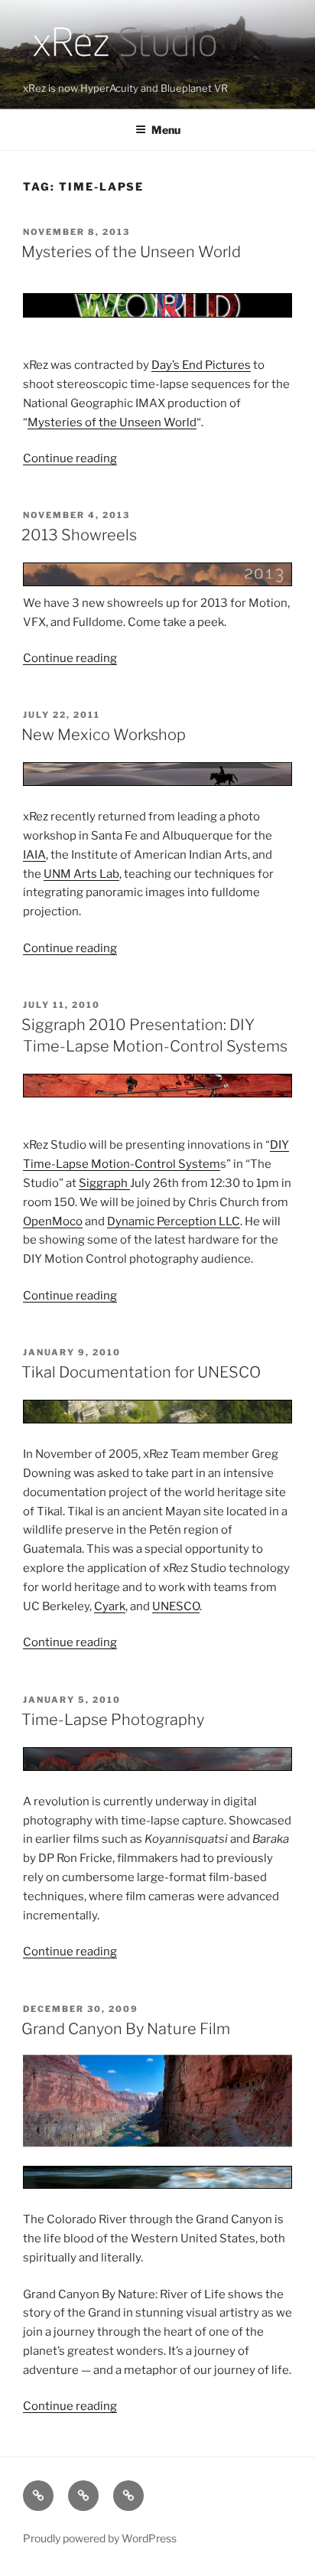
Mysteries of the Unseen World (131, 252)
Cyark (110, 1606)
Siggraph (104, 1183)
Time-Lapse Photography (113, 1720)
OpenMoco (53, 1221)
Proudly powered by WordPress (100, 2538)
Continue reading (70, 458)
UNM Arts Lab (81, 874)
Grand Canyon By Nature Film (126, 2029)
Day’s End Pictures (201, 365)
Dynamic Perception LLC (174, 1221)
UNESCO (176, 1606)
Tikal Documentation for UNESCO (141, 1372)
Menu (166, 130)
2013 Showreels (79, 535)
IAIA (34, 855)
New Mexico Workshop (104, 735)
